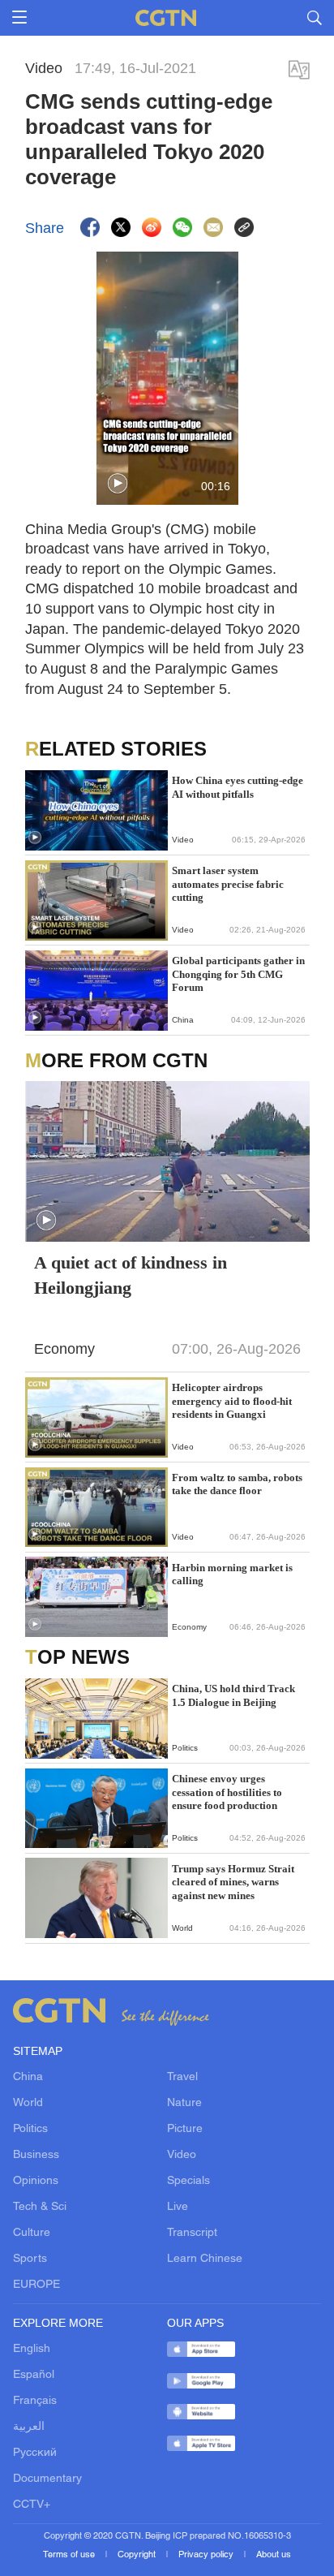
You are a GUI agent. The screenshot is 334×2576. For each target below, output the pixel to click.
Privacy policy (207, 2555)
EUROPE (36, 2285)
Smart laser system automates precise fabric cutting (228, 884)
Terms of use (70, 2555)
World (28, 2103)
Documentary (47, 2479)
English (32, 2349)
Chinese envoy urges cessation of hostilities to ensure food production (227, 1792)
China (28, 2077)
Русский (35, 2453)
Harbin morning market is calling (232, 1574)
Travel (182, 2077)
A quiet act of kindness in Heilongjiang (131, 1275)
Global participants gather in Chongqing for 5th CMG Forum (238, 974)
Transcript (192, 2233)
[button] (118, 484)
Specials (188, 2181)
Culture (32, 2233)
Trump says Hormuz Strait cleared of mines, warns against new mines (233, 1882)
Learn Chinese (205, 2259)
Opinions (36, 2181)
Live (178, 2207)
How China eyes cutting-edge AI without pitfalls (238, 787)
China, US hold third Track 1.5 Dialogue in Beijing (233, 1695)
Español (34, 2375)
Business (36, 2155)
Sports (30, 2259)
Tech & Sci (40, 2207)
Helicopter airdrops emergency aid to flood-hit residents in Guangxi (232, 1401)
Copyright (138, 2555)
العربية (29, 2427)
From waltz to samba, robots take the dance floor (237, 1484)
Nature (184, 2103)
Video (182, 2155)
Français (35, 2401)
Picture (185, 2129)
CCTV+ (32, 2505)
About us (274, 2555)
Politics (30, 2129)
